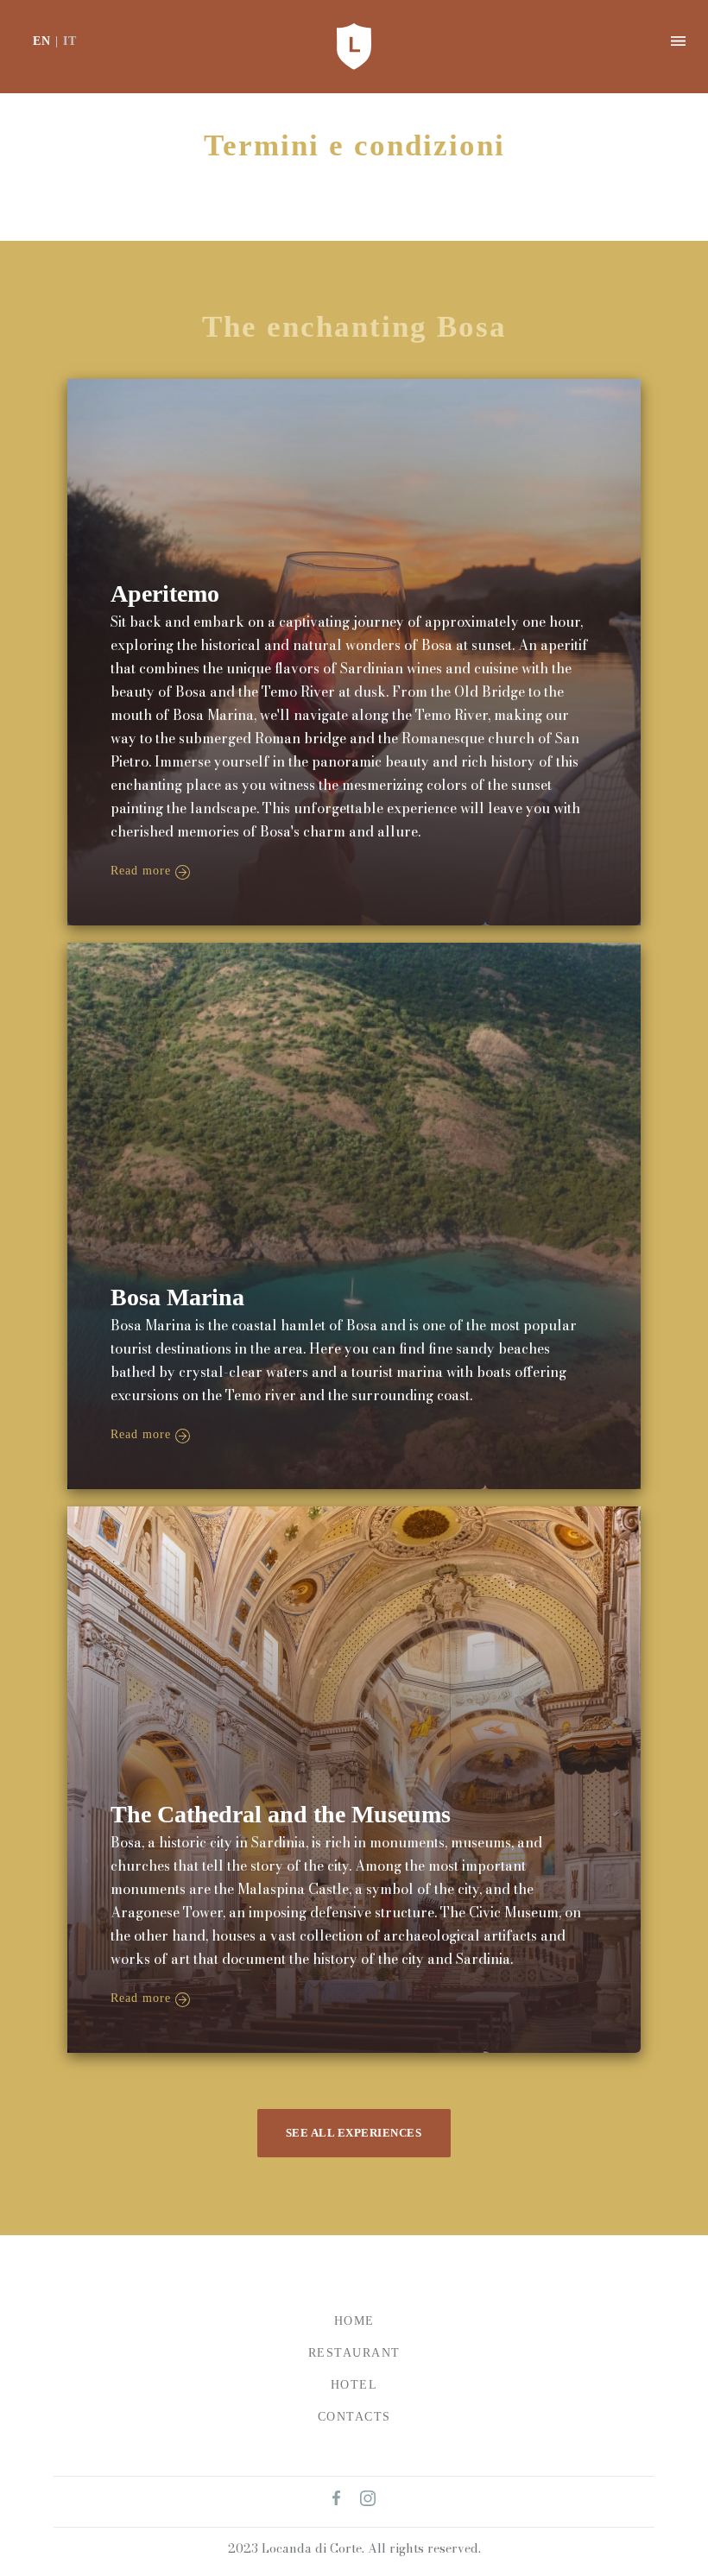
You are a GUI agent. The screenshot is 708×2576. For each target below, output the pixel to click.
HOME (354, 2321)
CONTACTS (354, 2417)
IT (70, 41)
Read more (141, 871)
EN (42, 41)
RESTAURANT (354, 2353)
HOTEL (354, 2385)
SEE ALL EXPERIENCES (354, 2133)
